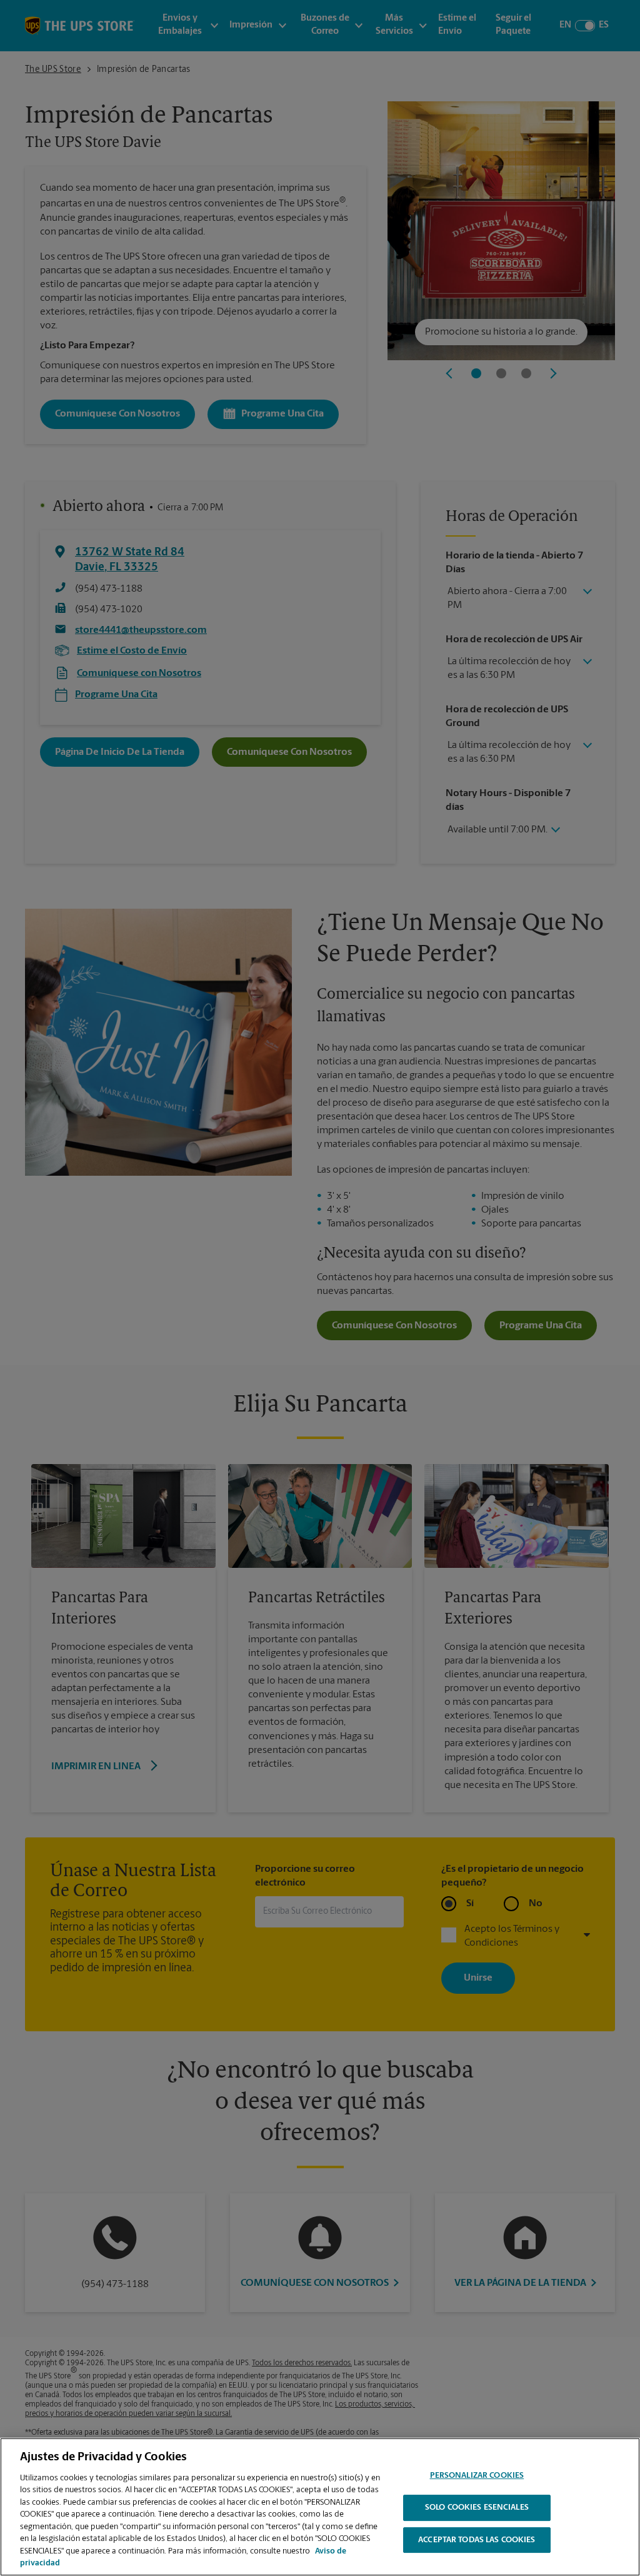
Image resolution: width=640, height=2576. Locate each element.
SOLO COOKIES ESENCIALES (477, 2508)
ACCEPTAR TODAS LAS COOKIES (477, 2540)
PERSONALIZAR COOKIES (477, 2476)
